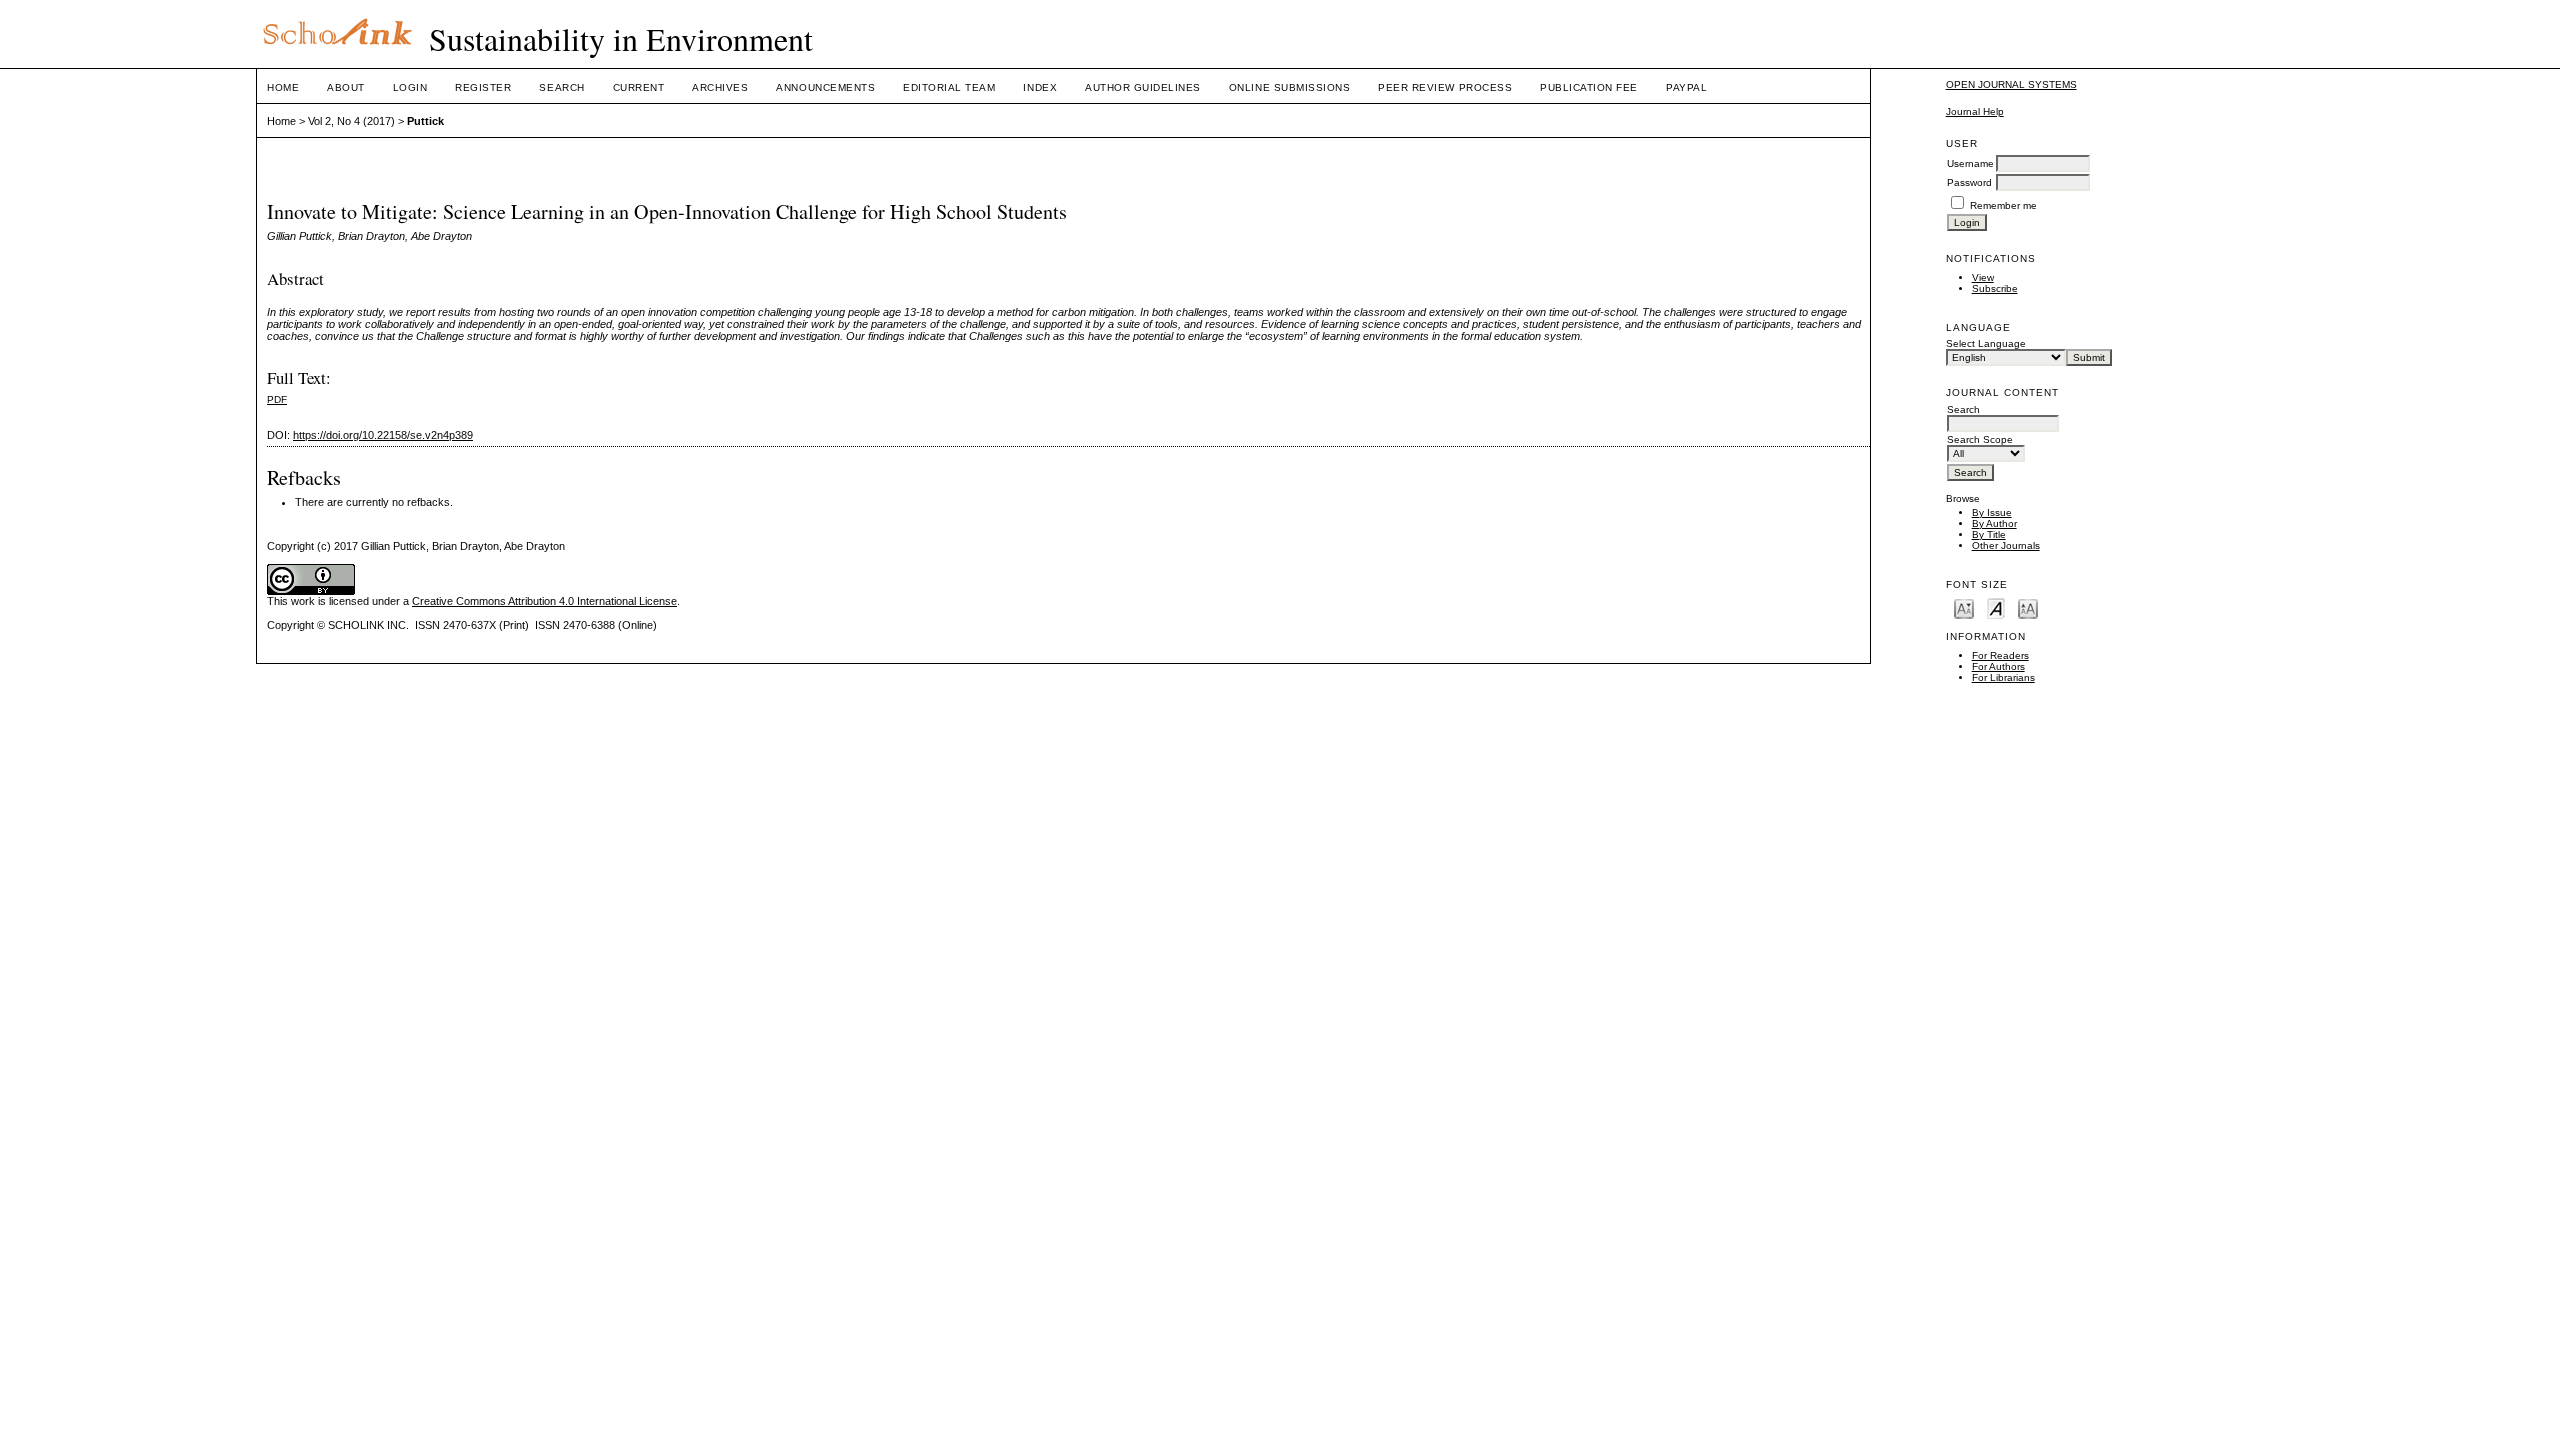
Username (1970, 163)
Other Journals (2006, 545)
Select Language (1986, 343)
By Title (1989, 534)
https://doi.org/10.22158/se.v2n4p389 (383, 435)
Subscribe (1995, 288)
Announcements (825, 87)
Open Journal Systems (2011, 84)
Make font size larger (2028, 607)
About (346, 87)
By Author (1994, 523)
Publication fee (1589, 87)
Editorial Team (949, 87)
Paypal (1686, 87)
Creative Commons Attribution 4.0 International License (544, 601)
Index (1040, 87)
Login (410, 87)
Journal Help (1975, 111)
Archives (720, 87)
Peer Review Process (1445, 87)
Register (483, 87)
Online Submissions (1289, 87)
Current (639, 87)
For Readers (2000, 655)
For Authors (1998, 666)
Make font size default (1996, 607)
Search (561, 87)
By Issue (1992, 512)
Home (283, 87)
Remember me (2003, 205)
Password (1969, 182)
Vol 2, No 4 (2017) (351, 121)
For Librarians (2003, 677)
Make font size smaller (1964, 607)
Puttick (425, 121)
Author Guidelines (1143, 87)
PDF (277, 399)
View (1983, 277)
